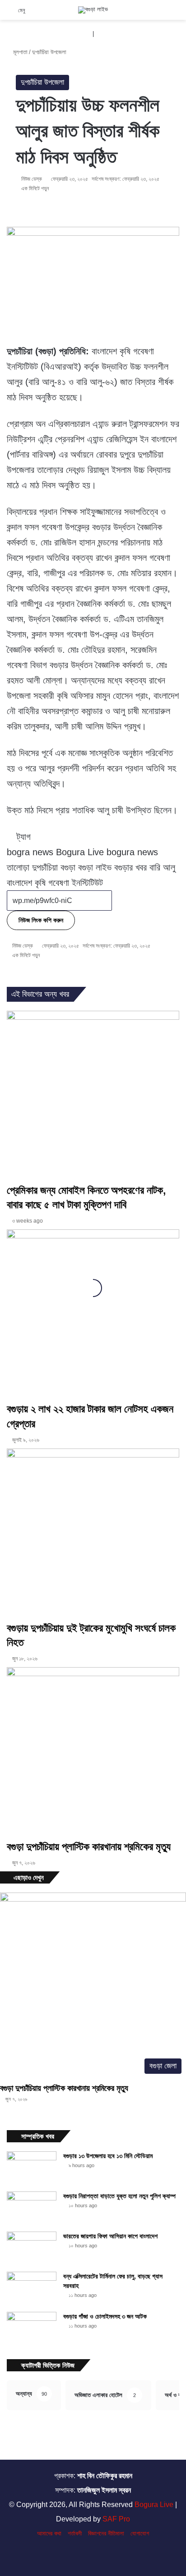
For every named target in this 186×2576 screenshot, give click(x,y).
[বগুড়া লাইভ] (93, 10)
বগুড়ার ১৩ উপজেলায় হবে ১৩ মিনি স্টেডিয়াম (108, 2156)
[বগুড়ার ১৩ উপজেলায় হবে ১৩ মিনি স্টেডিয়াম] (32, 2168)
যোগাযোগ (140, 2533)
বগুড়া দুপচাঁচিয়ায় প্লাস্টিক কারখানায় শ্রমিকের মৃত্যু (64, 2088)
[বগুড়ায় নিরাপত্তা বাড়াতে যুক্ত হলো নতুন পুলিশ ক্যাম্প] (32, 2208)
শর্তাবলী (75, 2533)
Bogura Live (154, 2505)
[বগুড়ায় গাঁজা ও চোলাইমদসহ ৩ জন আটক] (32, 2329)
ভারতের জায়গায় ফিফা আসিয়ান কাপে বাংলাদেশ (110, 2236)
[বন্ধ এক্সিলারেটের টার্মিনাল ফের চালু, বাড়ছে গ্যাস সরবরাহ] (32, 2289)
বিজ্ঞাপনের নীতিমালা (106, 2533)
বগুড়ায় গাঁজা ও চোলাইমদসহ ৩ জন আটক (105, 2316)
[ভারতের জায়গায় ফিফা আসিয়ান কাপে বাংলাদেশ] (32, 2248)
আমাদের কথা (49, 2533)
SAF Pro (116, 2519)
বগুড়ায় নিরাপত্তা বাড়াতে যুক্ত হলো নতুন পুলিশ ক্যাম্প (119, 2196)
